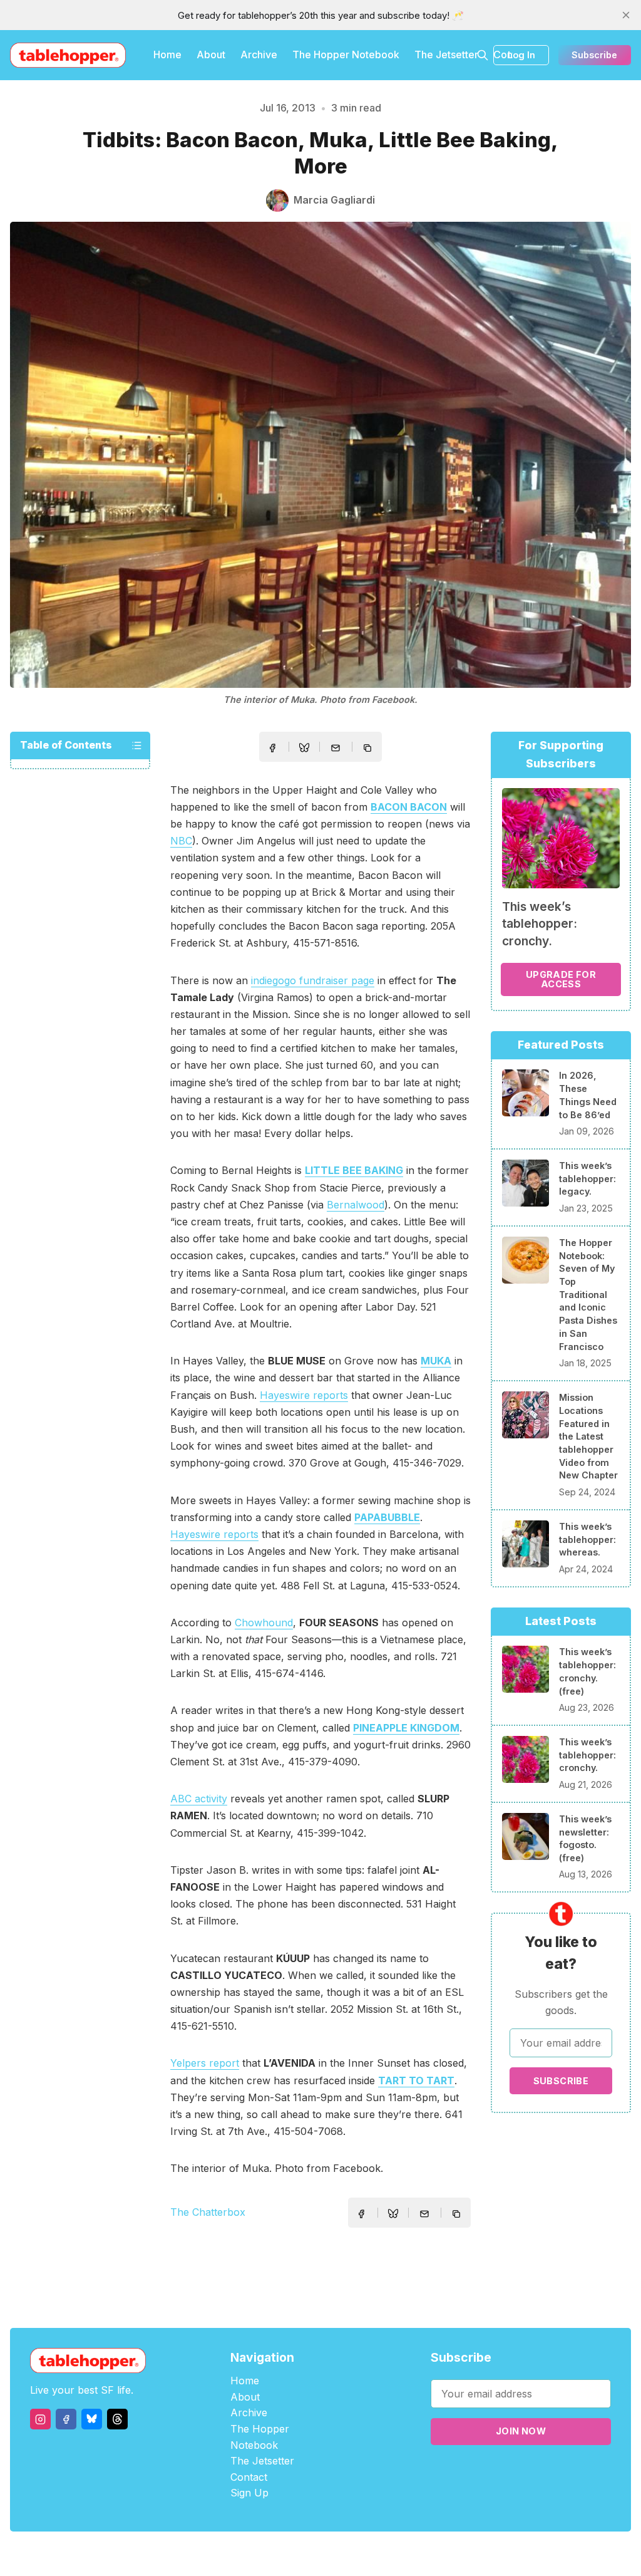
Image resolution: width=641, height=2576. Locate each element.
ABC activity (199, 1799)
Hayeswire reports (304, 1395)
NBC (181, 841)
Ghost (352, 2554)
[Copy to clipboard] (369, 749)
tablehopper (245, 2554)
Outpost (387, 2554)
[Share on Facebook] (272, 748)
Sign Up (249, 2493)
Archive (259, 55)
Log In (521, 55)
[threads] (117, 2419)
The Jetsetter (446, 55)
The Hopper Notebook (346, 55)
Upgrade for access (561, 979)
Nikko (439, 2554)
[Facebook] (66, 2419)
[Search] (483, 55)
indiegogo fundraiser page (313, 980)
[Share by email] (336, 748)
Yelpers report (205, 2063)
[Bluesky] (92, 2419)
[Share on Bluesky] (304, 749)
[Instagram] (40, 2419)
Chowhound (264, 1623)
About (211, 55)
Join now (521, 2431)
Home (167, 55)
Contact (249, 2477)
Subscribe (594, 55)
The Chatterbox (208, 2212)
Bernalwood (356, 1205)
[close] (626, 15)
